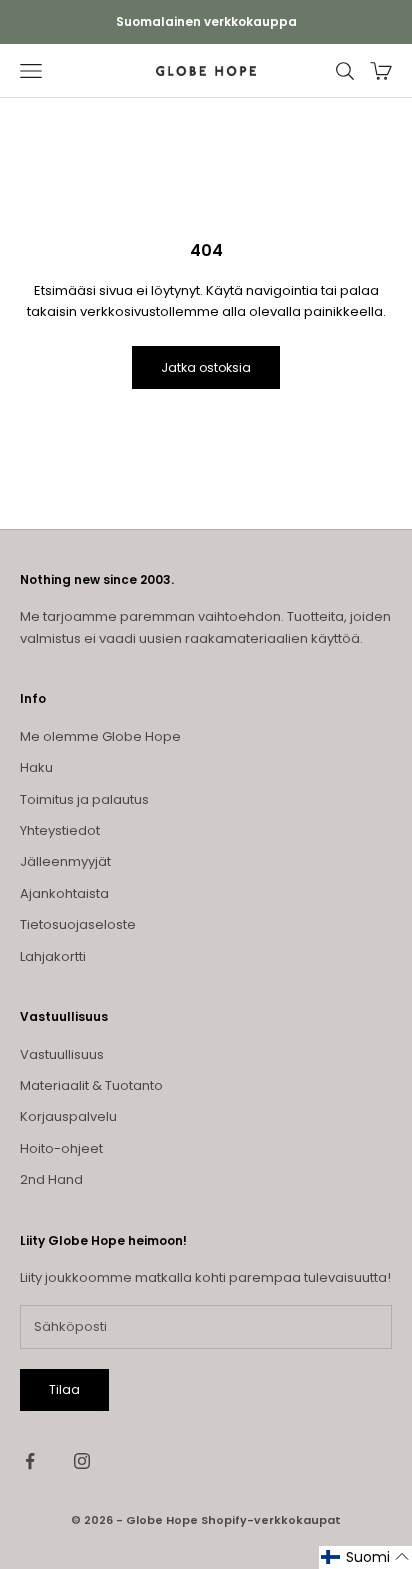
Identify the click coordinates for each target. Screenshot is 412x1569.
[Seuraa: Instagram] (82, 1461)
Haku (36, 767)
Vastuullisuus (62, 1054)
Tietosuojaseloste (78, 924)
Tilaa (64, 1389)
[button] (365, 1557)
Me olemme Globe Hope (100, 736)
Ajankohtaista (64, 893)
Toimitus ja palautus (84, 799)
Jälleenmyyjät (65, 861)
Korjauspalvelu (68, 1116)
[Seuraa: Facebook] (30, 1461)
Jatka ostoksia (206, 367)
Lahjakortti (53, 956)
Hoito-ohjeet (61, 1148)
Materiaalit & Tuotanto (91, 1085)
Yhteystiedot (60, 830)
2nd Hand (51, 1179)
